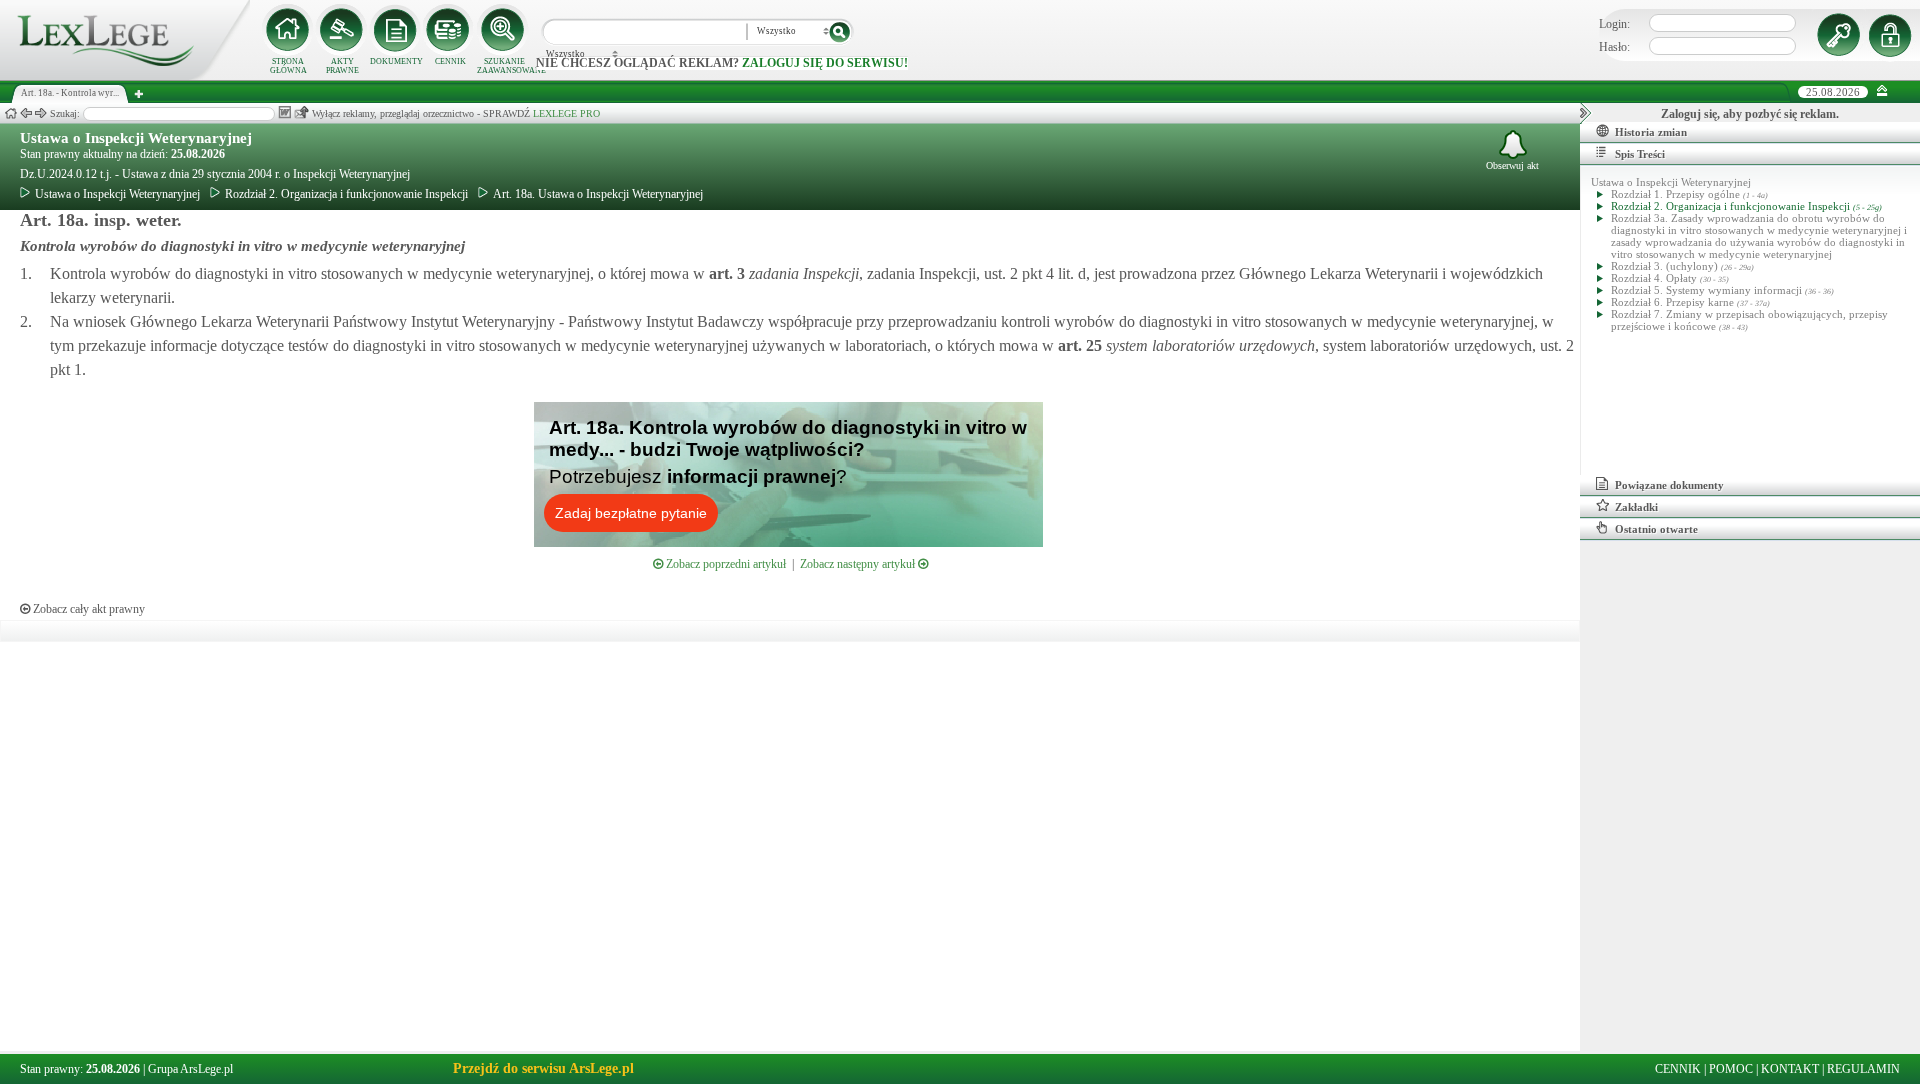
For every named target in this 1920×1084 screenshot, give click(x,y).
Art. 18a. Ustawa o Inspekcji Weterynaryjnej (598, 194)
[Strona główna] (125, 76)
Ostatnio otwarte (1656, 529)
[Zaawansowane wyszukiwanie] (504, 30)
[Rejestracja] (1893, 35)
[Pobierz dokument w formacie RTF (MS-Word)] (284, 112)
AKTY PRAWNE (342, 66)
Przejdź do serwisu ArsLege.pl (543, 1068)
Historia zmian (1651, 132)
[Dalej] (41, 113)
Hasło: (1614, 47)
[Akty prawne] (342, 30)
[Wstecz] (26, 113)
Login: (1614, 24)
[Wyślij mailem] (301, 112)
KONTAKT (1790, 1069)
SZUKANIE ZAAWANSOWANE (504, 66)
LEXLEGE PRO (566, 113)
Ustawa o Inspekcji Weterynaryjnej (136, 138)
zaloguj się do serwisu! (825, 63)
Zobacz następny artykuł (859, 564)
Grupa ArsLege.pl (190, 1069)
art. (725, 273)
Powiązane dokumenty (1669, 485)
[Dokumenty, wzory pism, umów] (396, 30)
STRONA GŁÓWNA (288, 66)
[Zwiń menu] (1882, 91)
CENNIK (450, 61)
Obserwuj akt (1512, 165)
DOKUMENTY (396, 61)
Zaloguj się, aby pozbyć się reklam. (1750, 114)
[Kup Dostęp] (450, 30)
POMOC (1731, 1069)
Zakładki (1636, 507)
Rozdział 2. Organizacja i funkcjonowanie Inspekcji (346, 194)
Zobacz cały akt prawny (87, 609)
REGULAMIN (1863, 1069)
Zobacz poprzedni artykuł (724, 564)
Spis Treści (1640, 154)
